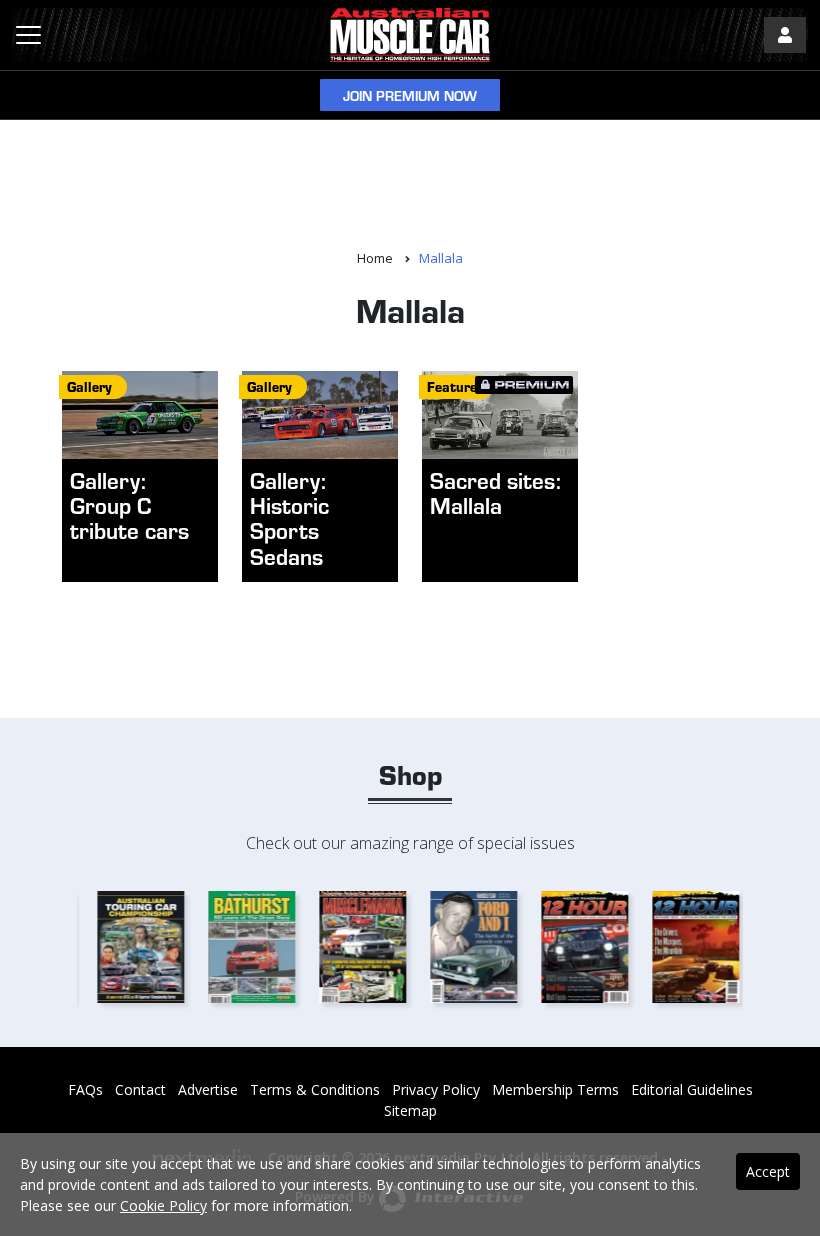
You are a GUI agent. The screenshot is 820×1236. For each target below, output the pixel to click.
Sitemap (410, 1110)
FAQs (85, 1089)
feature (452, 386)
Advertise (208, 1089)
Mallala (441, 258)
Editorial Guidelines (692, 1089)
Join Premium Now (410, 95)
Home (375, 258)
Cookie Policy (163, 1205)
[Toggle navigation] (28, 35)
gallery (89, 386)
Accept (768, 1171)
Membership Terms (555, 1089)
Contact (140, 1089)
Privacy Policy (436, 1089)
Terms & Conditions (315, 1089)
